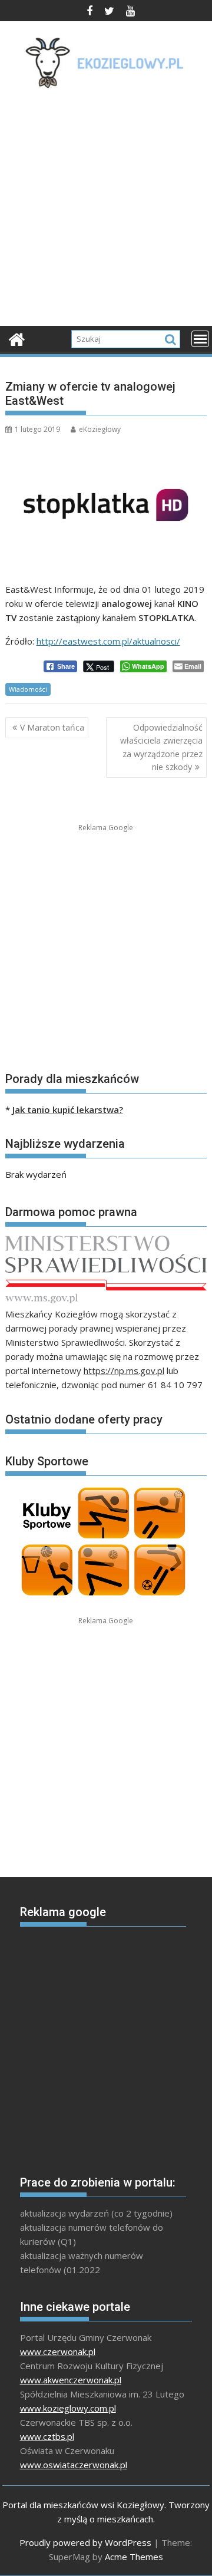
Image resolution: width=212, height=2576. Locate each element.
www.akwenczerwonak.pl (71, 2380)
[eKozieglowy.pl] (17, 338)
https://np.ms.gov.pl (124, 1370)
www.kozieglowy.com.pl (68, 2408)
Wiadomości (28, 689)
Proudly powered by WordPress (85, 2542)
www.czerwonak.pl (58, 2352)
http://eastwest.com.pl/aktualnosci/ (108, 641)
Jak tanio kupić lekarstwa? (68, 1109)
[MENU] (200, 339)
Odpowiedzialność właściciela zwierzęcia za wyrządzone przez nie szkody (161, 747)
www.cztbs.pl (47, 2436)
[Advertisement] (106, 211)
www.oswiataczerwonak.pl (74, 2465)
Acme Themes (134, 2557)
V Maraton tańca (52, 727)
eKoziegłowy (100, 429)
